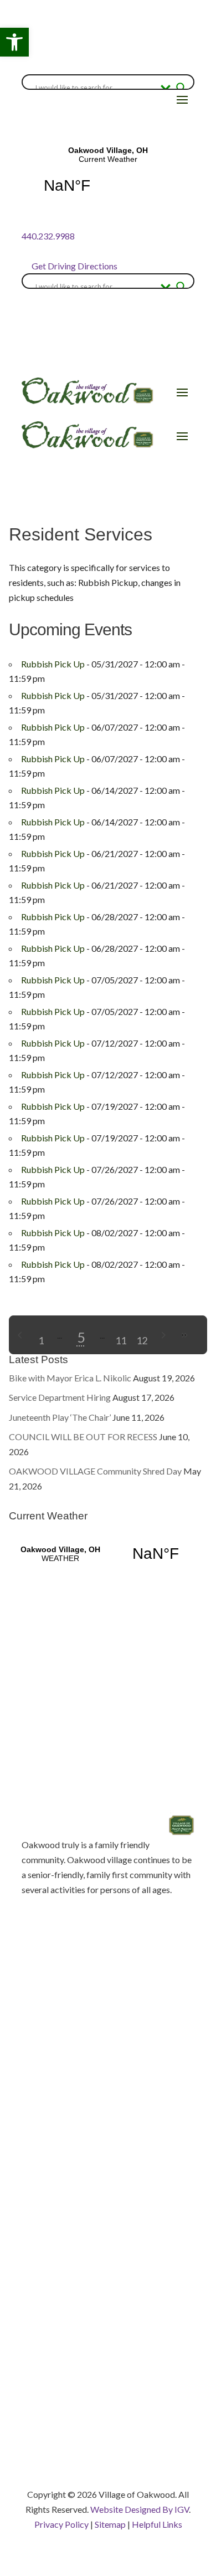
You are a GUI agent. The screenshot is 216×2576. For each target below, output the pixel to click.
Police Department (58, 2347)
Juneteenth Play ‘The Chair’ (60, 1417)
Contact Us (43, 2156)
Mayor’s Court (49, 2195)
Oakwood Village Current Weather (108, 177)
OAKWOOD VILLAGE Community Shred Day (95, 1471)
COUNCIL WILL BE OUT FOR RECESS (83, 1437)
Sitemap (110, 2524)
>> (184, 1335)
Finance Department (60, 2308)
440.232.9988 (48, 236)
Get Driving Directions (74, 266)
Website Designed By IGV (140, 2509)
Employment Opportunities (73, 2175)
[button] (14, 42)
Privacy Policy (61, 2524)
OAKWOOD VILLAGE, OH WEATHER (108, 1554)
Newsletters (45, 2234)
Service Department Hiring (60, 1397)
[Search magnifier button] (181, 88)
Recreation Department (66, 2366)
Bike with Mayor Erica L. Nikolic (70, 1378)
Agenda (36, 2117)
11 (121, 1340)
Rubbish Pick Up (53, 664)
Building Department (61, 2289)
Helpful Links (157, 2524)
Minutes (37, 2214)
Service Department (60, 2386)
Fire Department (53, 2327)
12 (142, 1340)
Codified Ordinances (61, 2136)
